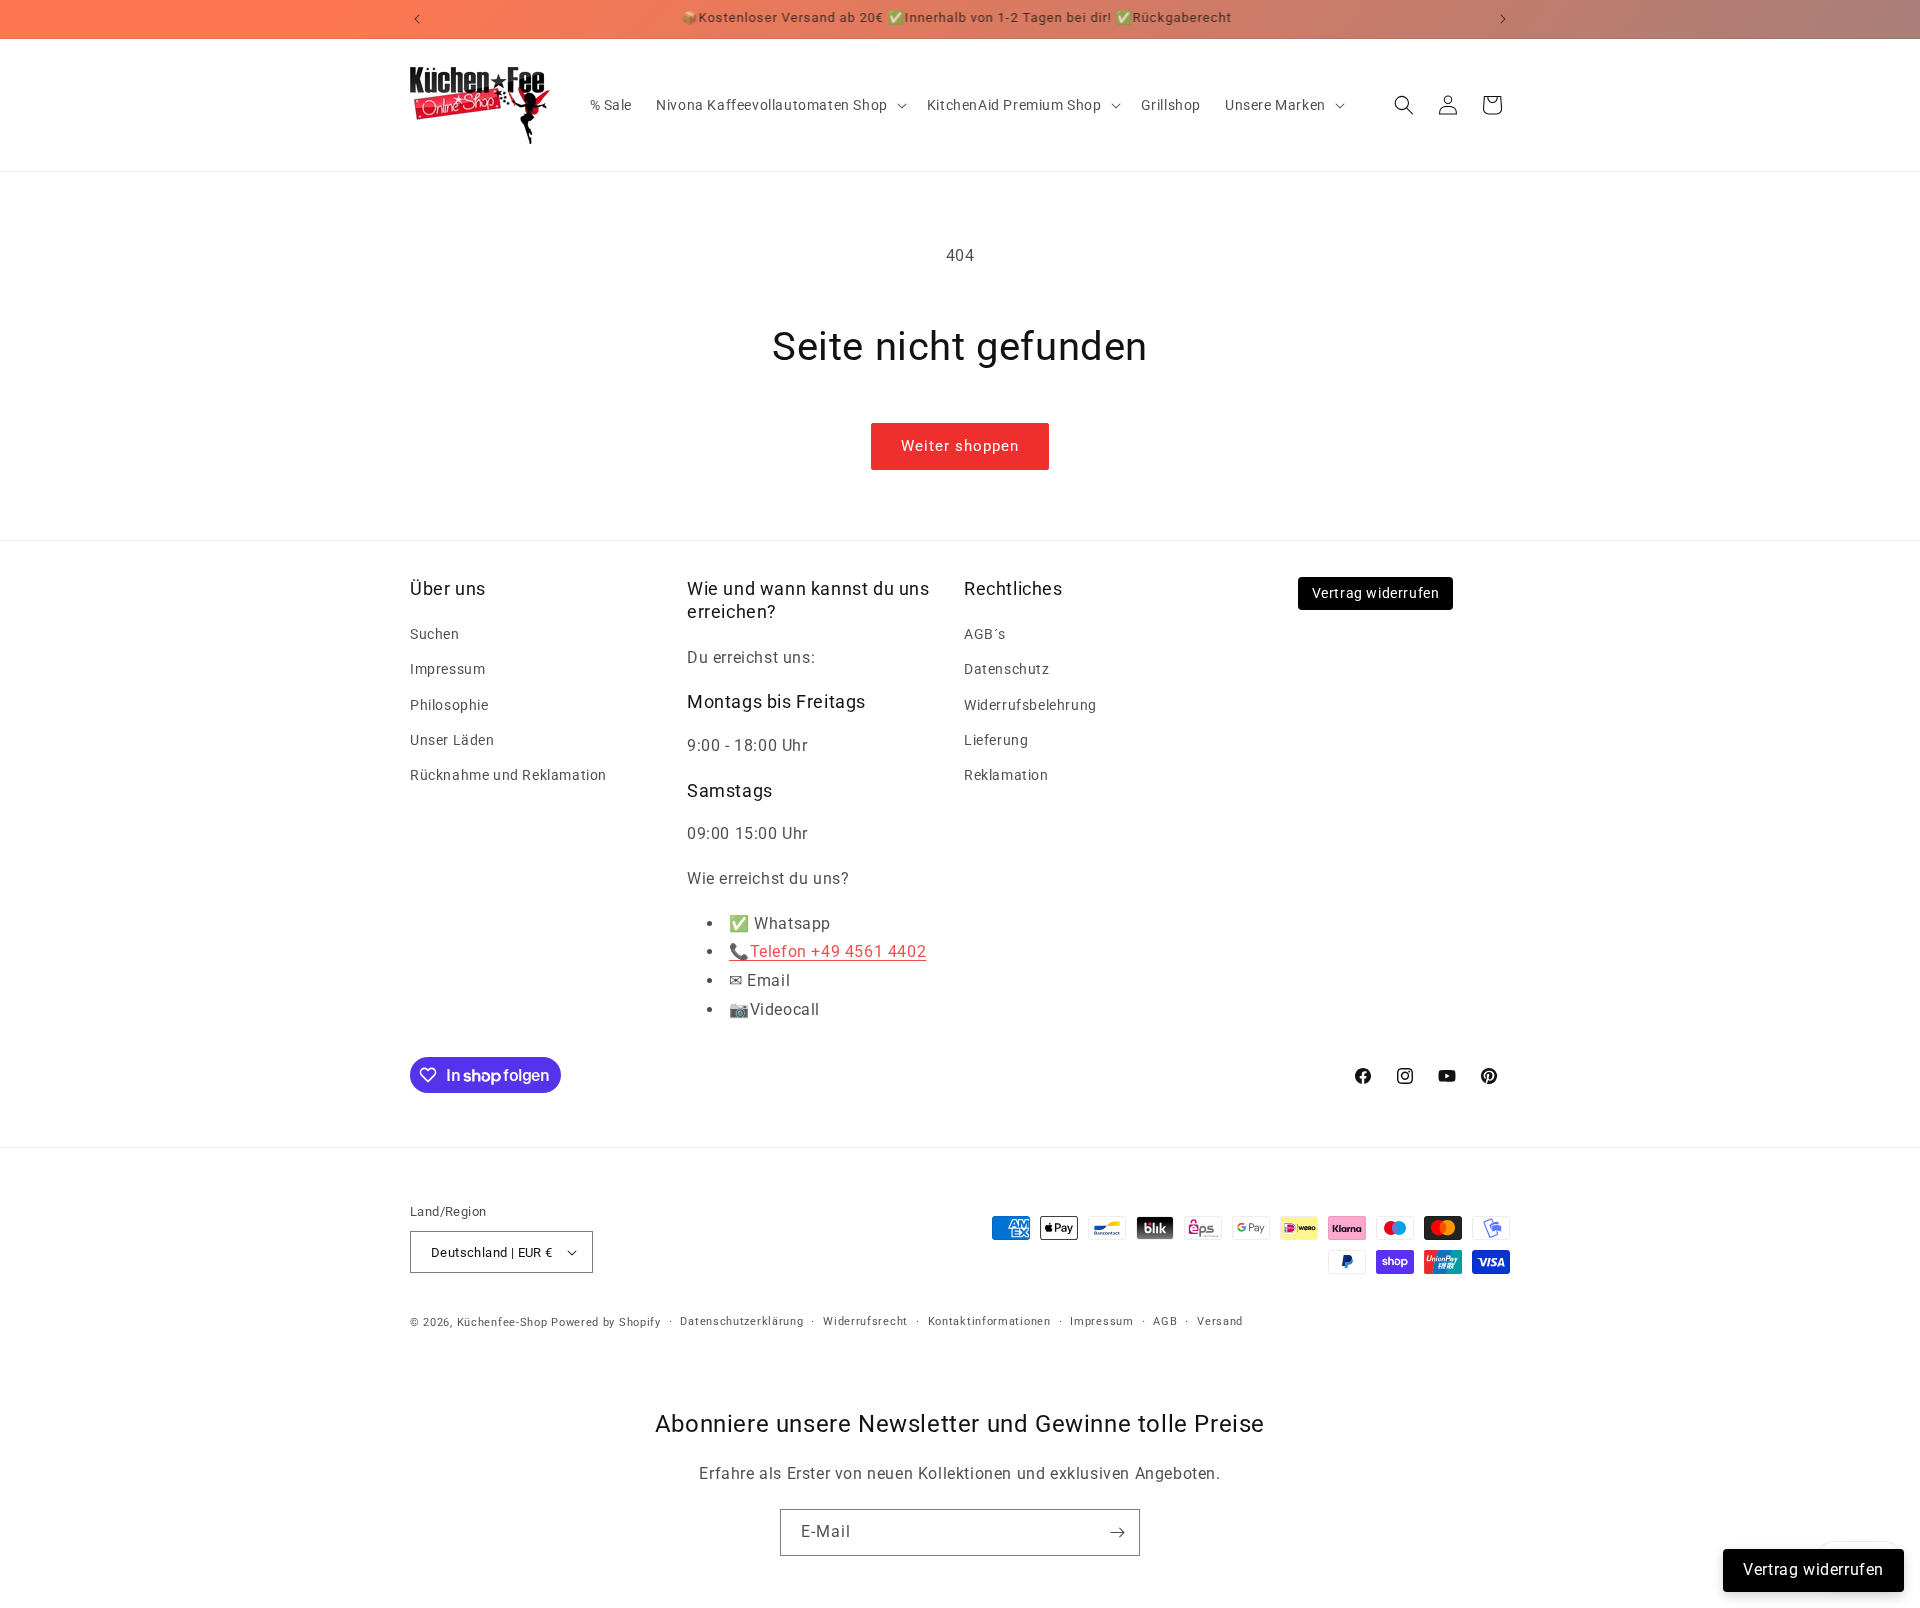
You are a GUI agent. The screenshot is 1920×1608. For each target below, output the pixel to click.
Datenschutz (1007, 669)
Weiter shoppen (960, 446)
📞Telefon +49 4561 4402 (827, 951)
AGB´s (985, 634)
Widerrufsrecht (865, 1321)
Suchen (435, 634)
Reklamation (1006, 775)
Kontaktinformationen (989, 1321)
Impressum (447, 669)
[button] (779, 105)
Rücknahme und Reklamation (508, 775)
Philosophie (449, 705)
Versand (1220, 1321)
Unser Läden (452, 740)
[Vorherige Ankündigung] (417, 19)
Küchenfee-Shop (502, 1322)
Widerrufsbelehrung (1030, 705)
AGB (1165, 1321)
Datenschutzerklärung (741, 1321)
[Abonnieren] (1117, 1532)
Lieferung (996, 740)
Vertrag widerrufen (1376, 593)
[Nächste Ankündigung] (1503, 19)
